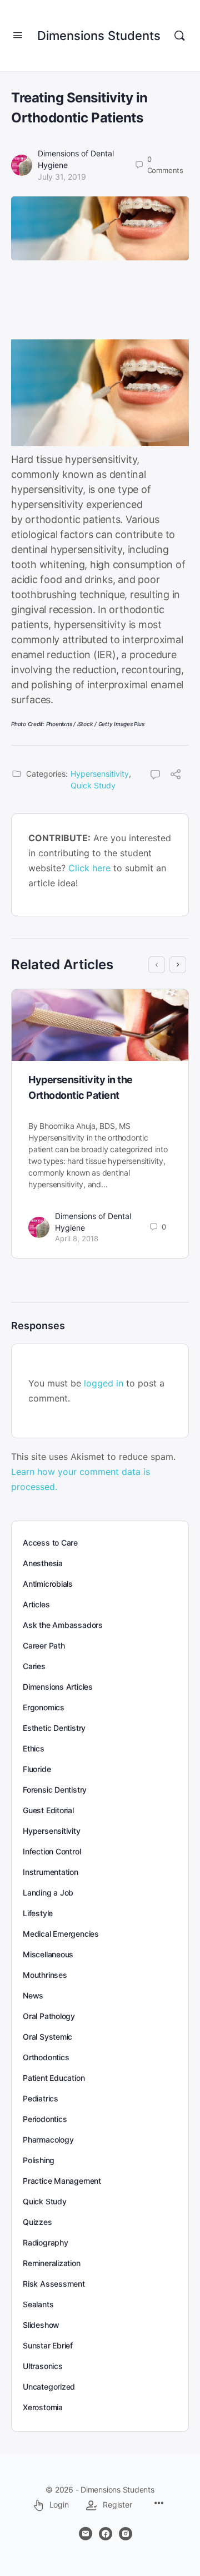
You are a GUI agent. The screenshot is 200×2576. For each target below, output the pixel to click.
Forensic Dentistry (55, 1790)
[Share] (176, 776)
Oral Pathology (49, 2016)
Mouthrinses (45, 1975)
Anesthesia (43, 1563)
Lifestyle (38, 1913)
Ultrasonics (43, 2366)
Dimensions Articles (58, 1687)
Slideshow (41, 2325)
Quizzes (37, 2222)
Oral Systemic (47, 2037)
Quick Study (93, 785)
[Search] (179, 36)
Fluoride (37, 1769)
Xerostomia (43, 2407)
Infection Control (52, 1851)
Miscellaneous (48, 1954)
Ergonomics (44, 1707)
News (33, 1995)
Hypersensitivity (100, 774)
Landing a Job (48, 1892)
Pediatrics (41, 2098)
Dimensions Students (99, 36)
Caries (34, 1666)
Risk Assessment (54, 2284)
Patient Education (54, 2078)
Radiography (46, 2242)
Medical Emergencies (61, 1934)
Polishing (39, 2160)
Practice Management (62, 2181)
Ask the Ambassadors (63, 1625)
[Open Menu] (18, 35)
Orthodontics (46, 2057)
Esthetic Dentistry (54, 1728)
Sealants (38, 2304)
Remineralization (52, 2263)
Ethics (34, 1748)
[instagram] (126, 2534)
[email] (86, 2534)
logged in (104, 1383)
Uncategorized (49, 2387)
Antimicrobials (48, 1584)
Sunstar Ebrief (48, 2345)
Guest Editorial (48, 1810)
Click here (89, 868)
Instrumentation (51, 1872)
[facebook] (106, 2534)
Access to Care (50, 1543)
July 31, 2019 (62, 177)
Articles (36, 1604)
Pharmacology (48, 2140)
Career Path (44, 1645)
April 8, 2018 (77, 1238)
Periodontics (45, 2119)
